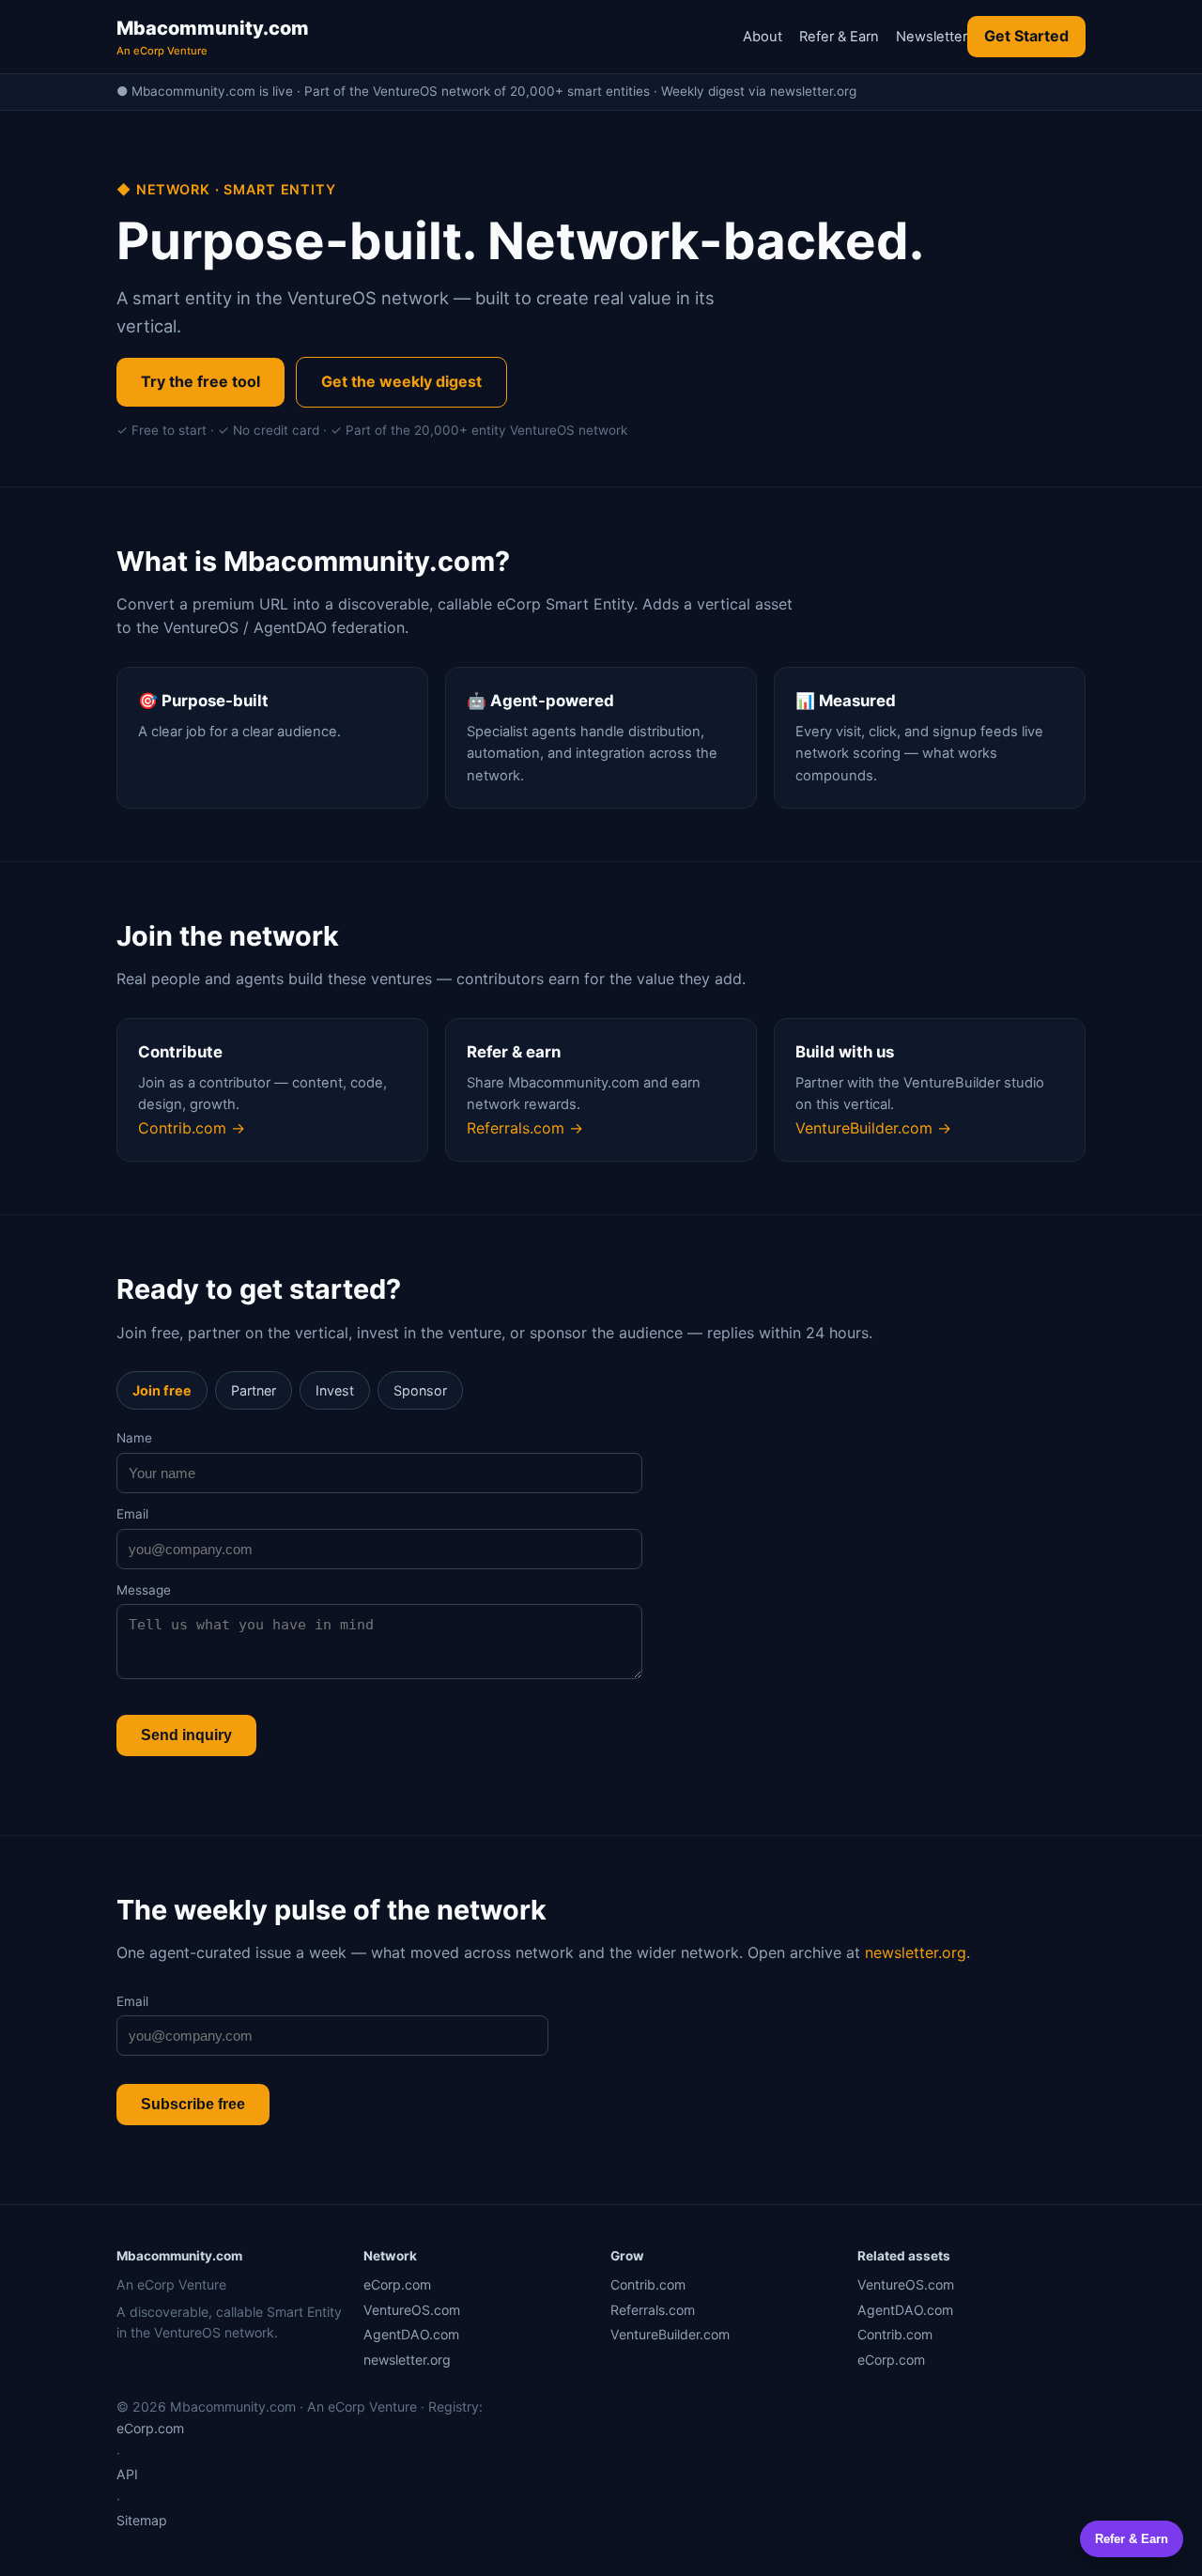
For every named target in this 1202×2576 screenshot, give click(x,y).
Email (132, 1514)
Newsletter (932, 37)
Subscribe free (193, 2104)
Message (144, 1590)
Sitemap (142, 2520)
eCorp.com (397, 2284)
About (763, 37)
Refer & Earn (839, 37)
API (127, 2474)
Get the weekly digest (401, 381)
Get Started (1026, 36)
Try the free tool (200, 381)
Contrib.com (648, 2284)
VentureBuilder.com (670, 2334)
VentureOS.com (412, 2310)
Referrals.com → (525, 1128)
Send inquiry (186, 1735)
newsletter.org (916, 1952)
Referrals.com (653, 2310)
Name (134, 1438)
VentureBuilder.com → (873, 1128)
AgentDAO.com (411, 2334)
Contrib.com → (192, 1128)
